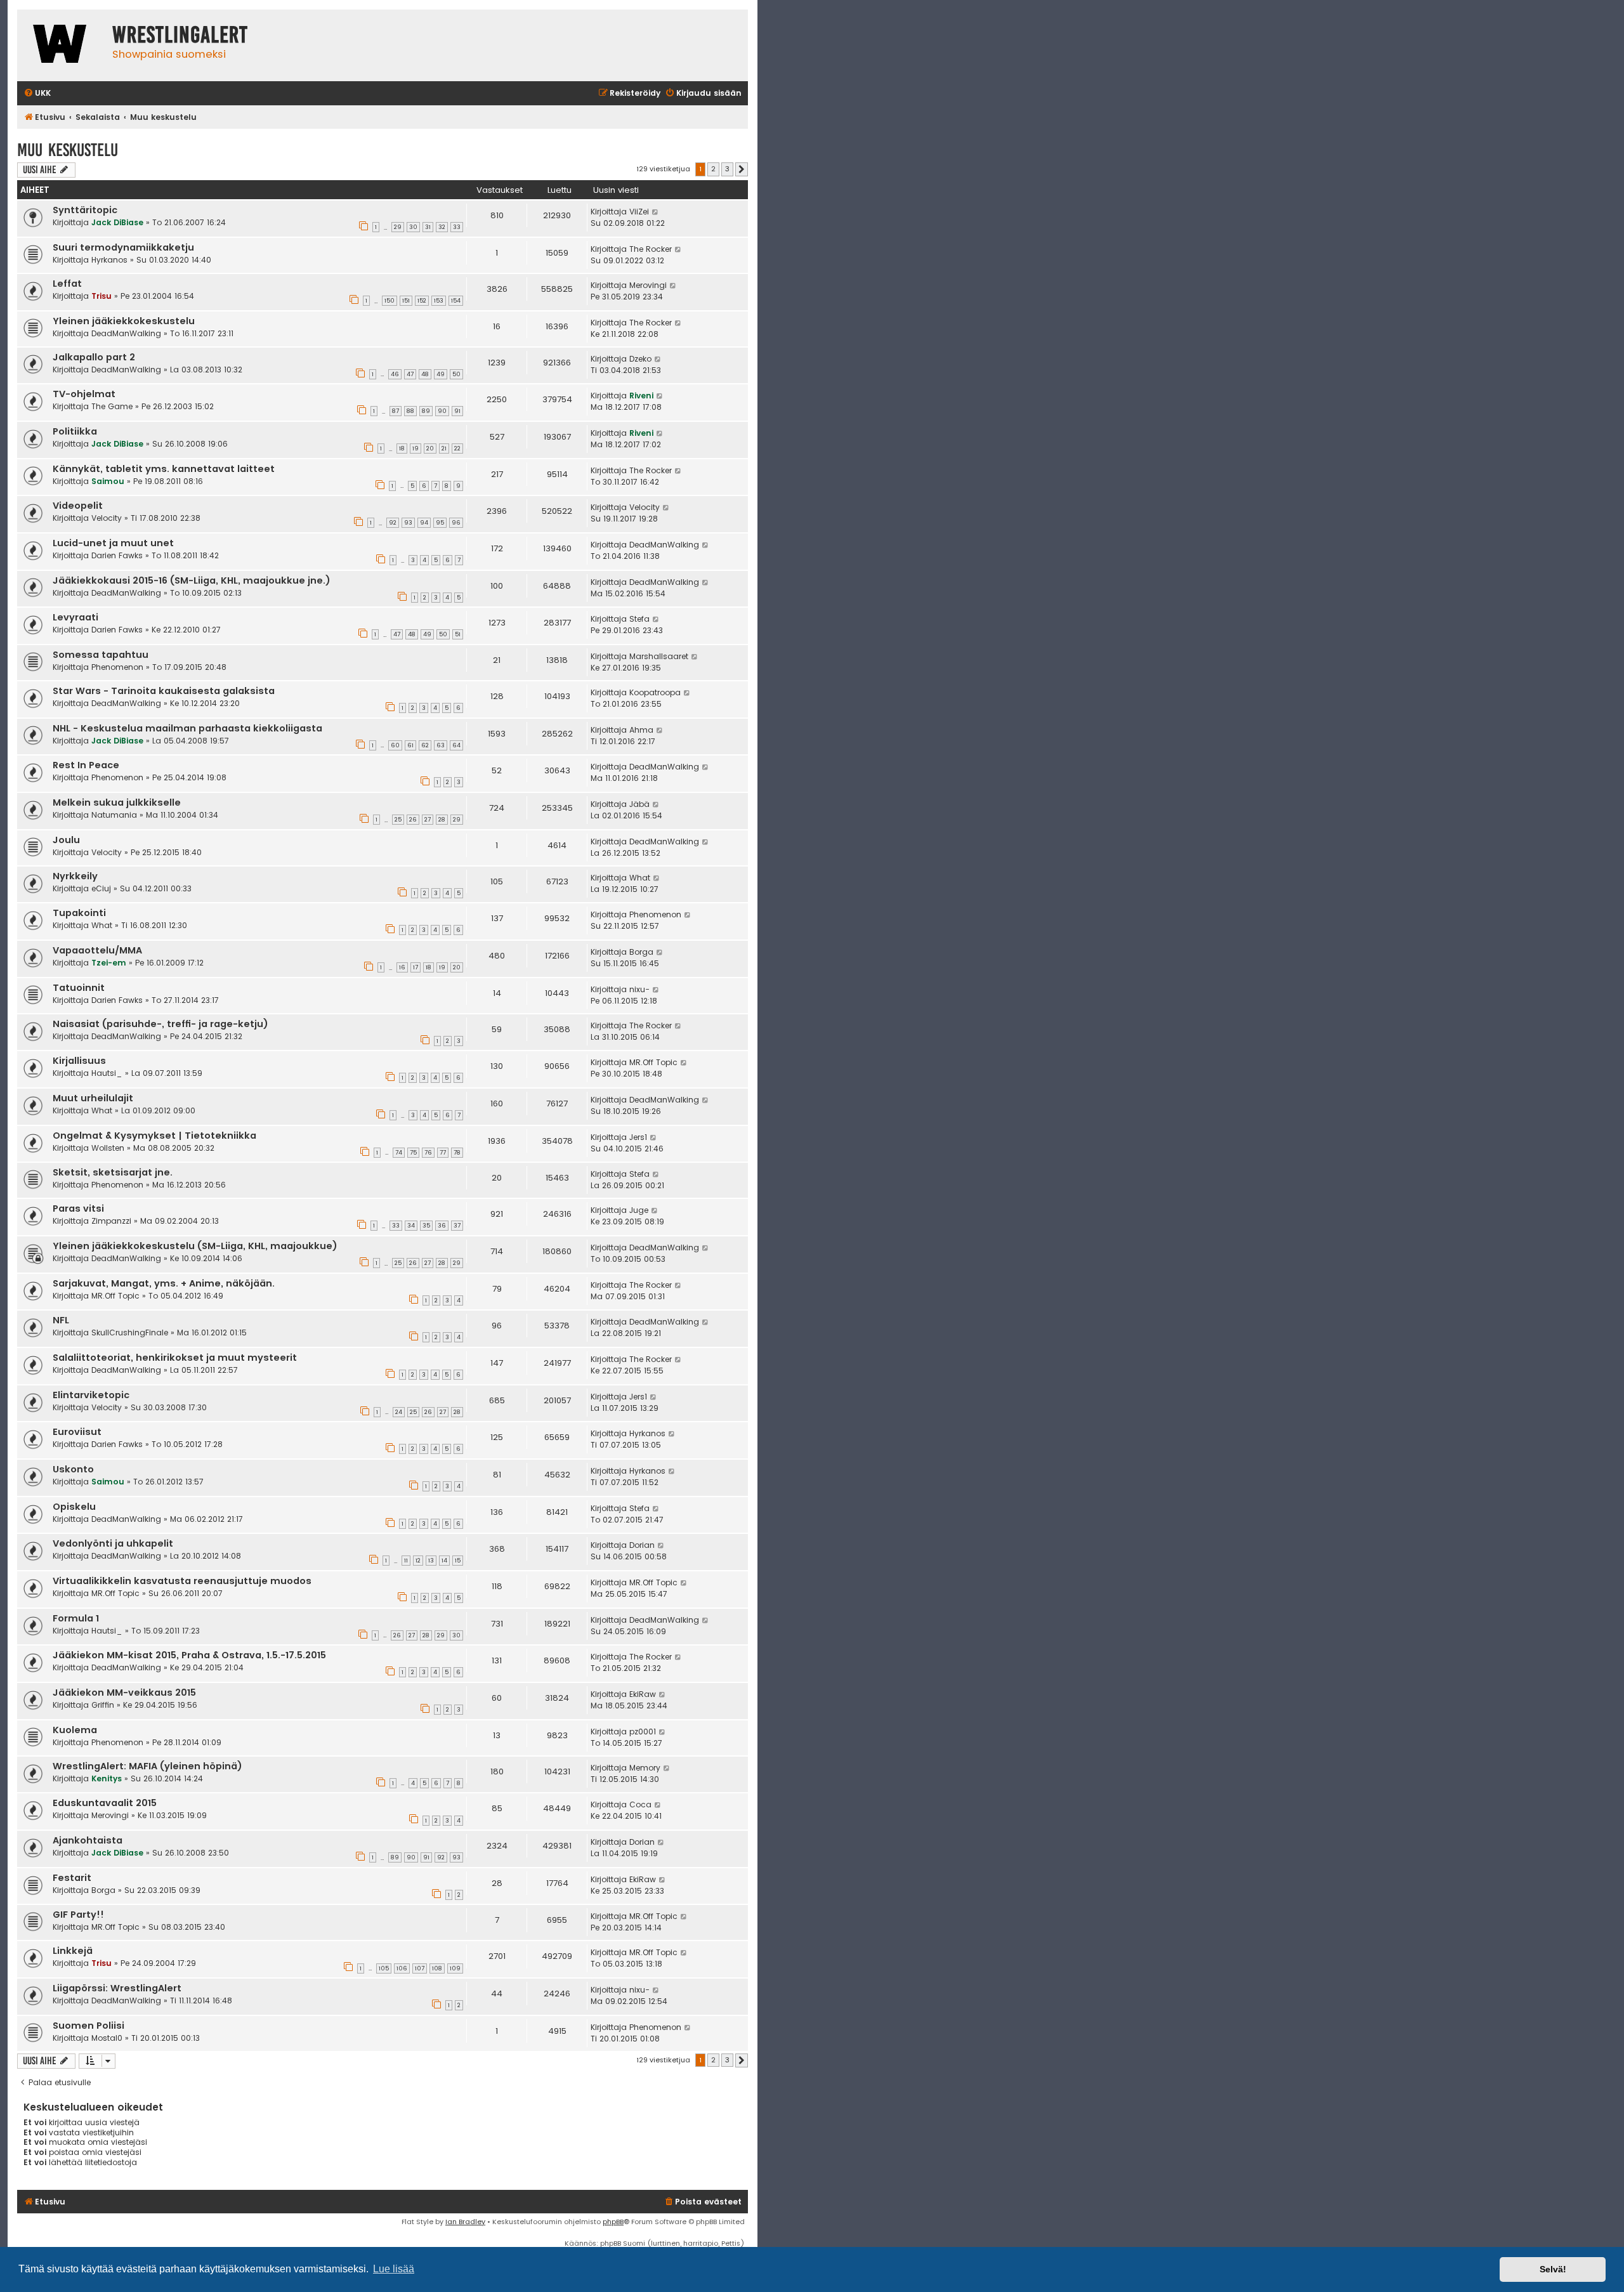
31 (428, 227)
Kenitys (107, 1778)
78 (457, 1153)
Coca (640, 1804)
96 (456, 523)
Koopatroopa (655, 692)
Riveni (641, 396)
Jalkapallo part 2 (94, 357)
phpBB (613, 2222)
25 (398, 820)
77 (443, 1153)
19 (416, 449)
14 (444, 1561)
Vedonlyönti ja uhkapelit (113, 1543)
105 (384, 1968)
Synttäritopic (85, 210)
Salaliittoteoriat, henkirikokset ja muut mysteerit (175, 1358)
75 (413, 1153)
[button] (742, 169)
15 (458, 1561)
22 (457, 449)
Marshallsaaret (659, 656)
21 (444, 449)
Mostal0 (107, 2038)
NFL (61, 1320)
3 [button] (727, 169)
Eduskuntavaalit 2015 (105, 1803)
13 (431, 1561)
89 (426, 411)
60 (395, 745)
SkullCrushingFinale (130, 1333)
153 (439, 301)
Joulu (66, 840)
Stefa (639, 619)
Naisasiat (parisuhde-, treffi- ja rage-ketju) (160, 1024)
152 (422, 301)
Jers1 (638, 1137)
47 (410, 374)
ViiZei (639, 212)
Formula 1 (76, 1618)
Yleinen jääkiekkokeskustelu (124, 321)
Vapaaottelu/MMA (97, 950)
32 (442, 227)
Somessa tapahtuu (101, 655)
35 (426, 1226)
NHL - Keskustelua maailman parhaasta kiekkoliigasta (187, 728)
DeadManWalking (126, 333)
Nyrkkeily (75, 876)
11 (406, 1561)
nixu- (639, 989)
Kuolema (75, 1730)
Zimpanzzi (111, 1221)
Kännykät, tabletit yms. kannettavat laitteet (164, 469)
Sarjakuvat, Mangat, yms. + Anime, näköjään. (164, 1283)
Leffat (67, 284)
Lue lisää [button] (394, 2269)
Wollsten (108, 1148)
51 (458, 634)
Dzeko (640, 359)
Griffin (103, 1705)
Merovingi (648, 285)
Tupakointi (79, 913)
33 (457, 227)
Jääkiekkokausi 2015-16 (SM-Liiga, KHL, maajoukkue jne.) (192, 580)
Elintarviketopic (91, 1395)
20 (430, 449)
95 (440, 523)
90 (442, 411)
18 (402, 449)
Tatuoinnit (79, 988)
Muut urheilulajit (93, 1098)
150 (390, 301)
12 (418, 1561)
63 (441, 745)
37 (457, 1226)
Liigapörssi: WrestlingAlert (117, 1988)
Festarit (72, 1878)
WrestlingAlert (180, 35)
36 (442, 1226)
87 (396, 411)
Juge (639, 1210)
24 (399, 1412)
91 (457, 411)
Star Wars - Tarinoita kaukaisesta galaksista (164, 691)
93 (408, 523)
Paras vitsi (78, 1208)
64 (456, 745)
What (640, 878)
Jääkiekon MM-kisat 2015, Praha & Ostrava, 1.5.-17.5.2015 (189, 1655)
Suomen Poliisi (88, 2026)
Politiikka (75, 431)
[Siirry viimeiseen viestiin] (656, 212)
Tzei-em (109, 963)
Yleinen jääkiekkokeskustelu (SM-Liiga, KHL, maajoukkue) (195, 1246)
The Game (112, 406)
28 (442, 820)
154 (456, 301)
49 (441, 374)
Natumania (114, 815)
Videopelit (78, 506)
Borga (641, 952)
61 (410, 745)
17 (416, 967)
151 (406, 301)
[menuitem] (37, 94)
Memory (645, 1768)
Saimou (108, 481)
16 (402, 967)
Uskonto (73, 1469)
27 (428, 820)
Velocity (107, 518)
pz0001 (643, 1732)
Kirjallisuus (79, 1061)
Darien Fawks (117, 555)
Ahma (641, 730)
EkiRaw (643, 1694)
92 (393, 523)
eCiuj (101, 888)
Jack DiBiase (117, 222)
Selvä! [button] (1553, 2269)
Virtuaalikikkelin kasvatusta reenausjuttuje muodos (182, 1581)
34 (411, 1226)
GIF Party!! (78, 1915)
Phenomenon (117, 667)
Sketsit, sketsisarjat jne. (113, 1172)
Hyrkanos (109, 260)
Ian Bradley (465, 2222)
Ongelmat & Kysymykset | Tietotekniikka (154, 1136)
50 (456, 374)
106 (402, 1968)
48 (425, 374)
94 (424, 523)
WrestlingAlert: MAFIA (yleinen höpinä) (147, 1766)
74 (399, 1153)
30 (413, 227)
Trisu (101, 296)
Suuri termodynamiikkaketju (123, 247)
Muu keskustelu (68, 150)
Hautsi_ (107, 1073)
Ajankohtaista (88, 1840)
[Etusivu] (62, 45)
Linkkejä (73, 1951)
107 (420, 1968)
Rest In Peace (86, 765)
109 (455, 1968)
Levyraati (75, 617)
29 (398, 227)
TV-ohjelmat (84, 394)
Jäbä (639, 804)
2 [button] (713, 169)
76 (428, 1153)
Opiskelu (74, 1507)
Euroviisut (77, 1432)
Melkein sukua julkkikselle (117, 802)
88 (410, 411)
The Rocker (651, 249)
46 (395, 374)
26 (413, 820)
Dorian (642, 1545)
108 (437, 1968)
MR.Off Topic (653, 1062)
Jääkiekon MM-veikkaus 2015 (124, 1693)
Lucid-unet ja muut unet (113, 543)
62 (425, 745)
